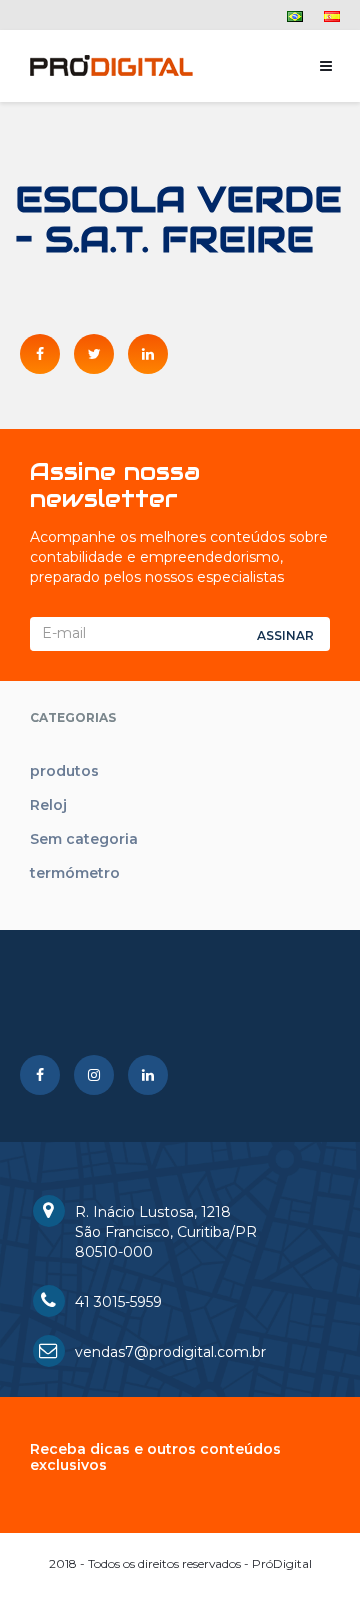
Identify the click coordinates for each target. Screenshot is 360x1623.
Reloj (48, 805)
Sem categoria (84, 839)
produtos (64, 771)
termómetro (75, 873)
